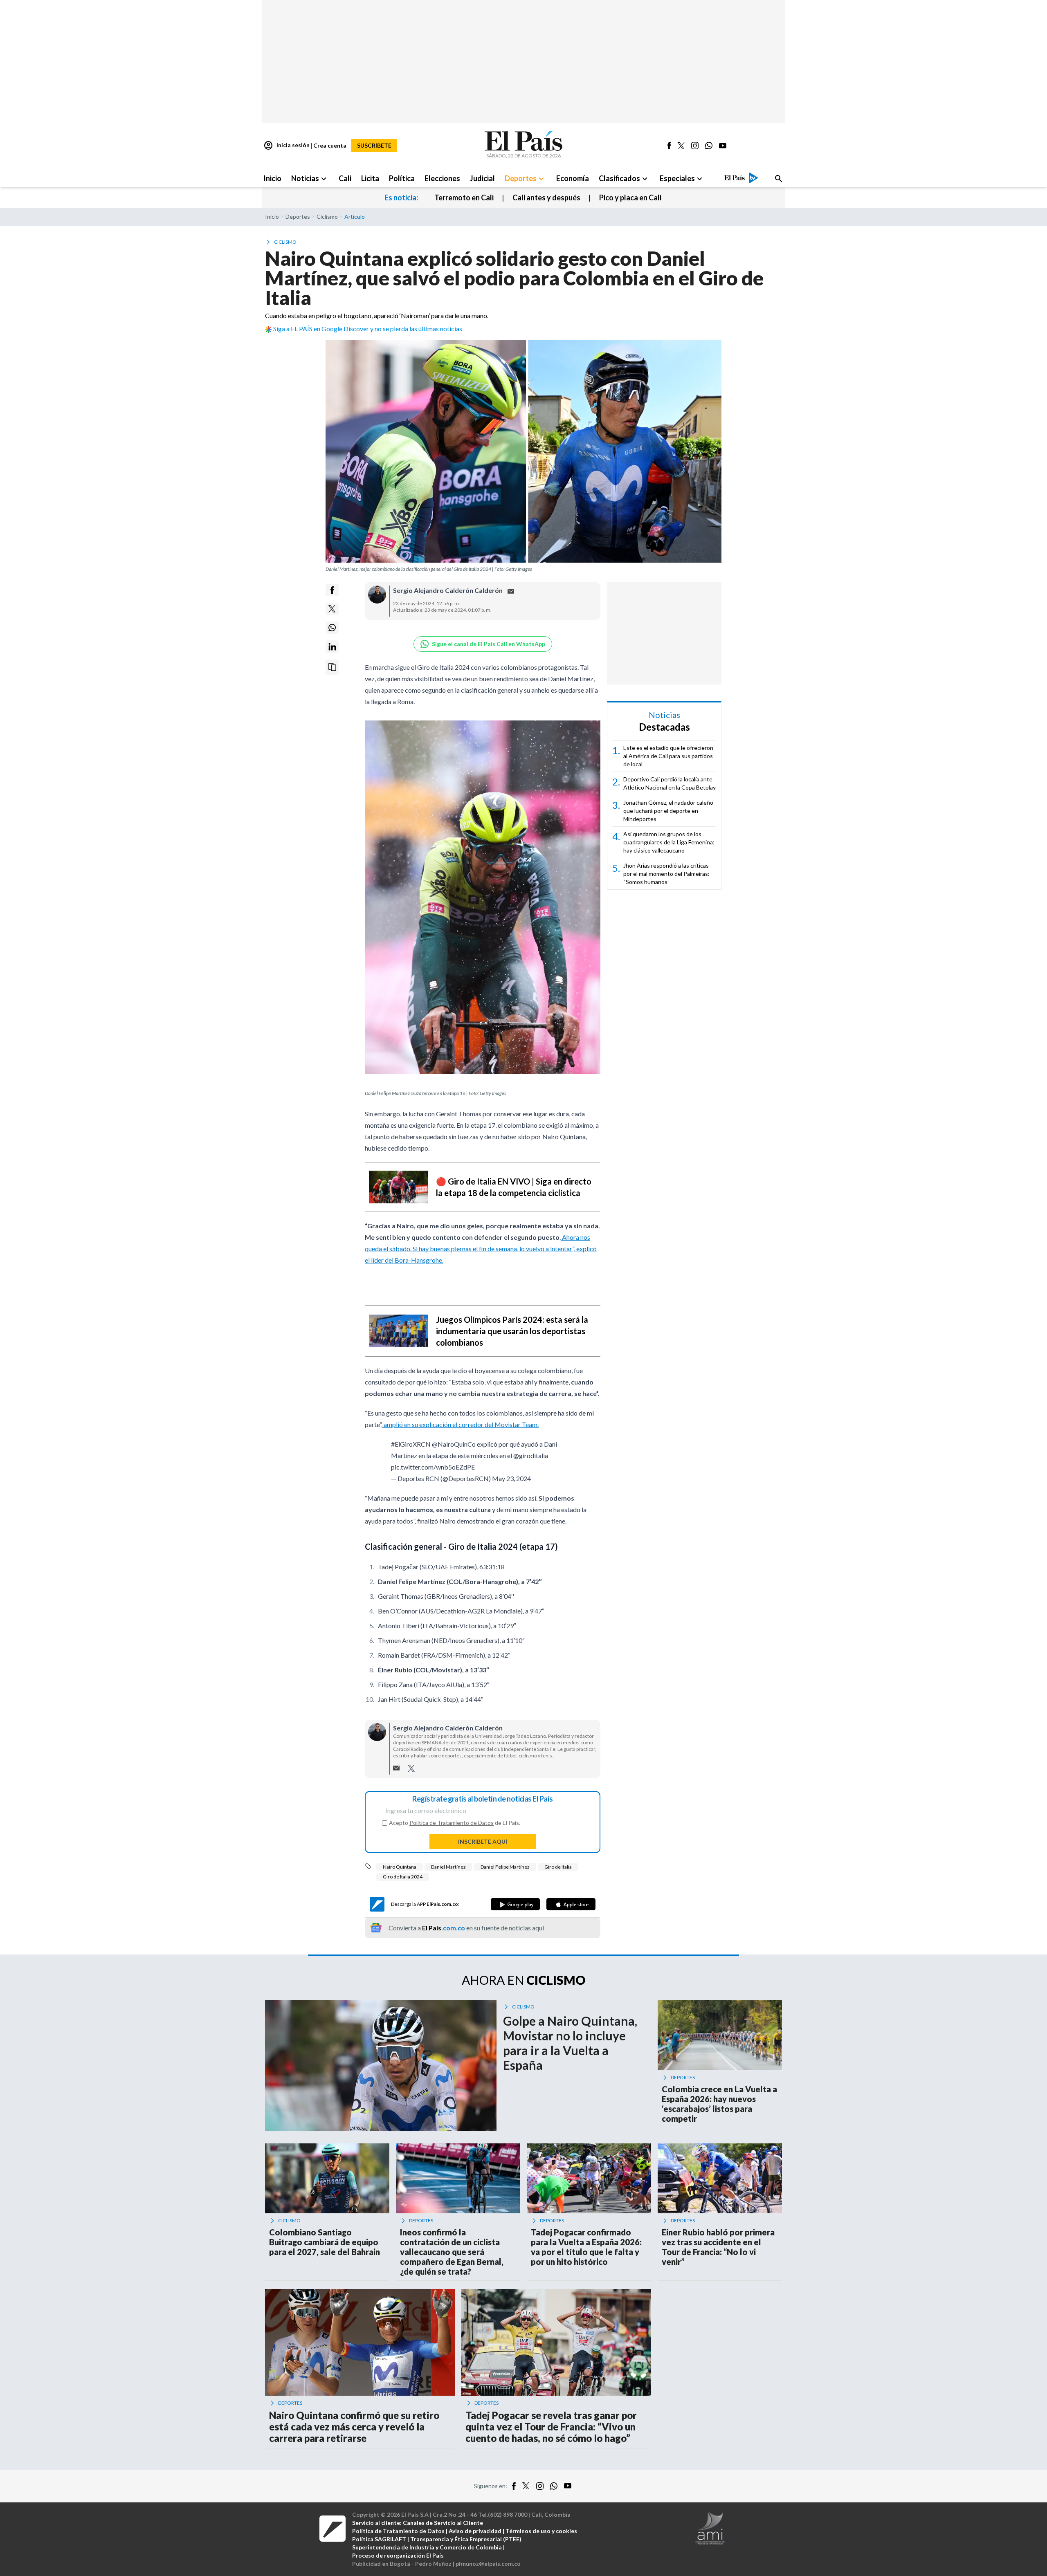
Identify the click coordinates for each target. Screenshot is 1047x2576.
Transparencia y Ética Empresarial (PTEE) (466, 2539)
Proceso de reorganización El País (398, 2555)
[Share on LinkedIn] (332, 647)
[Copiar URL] (332, 667)
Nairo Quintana (400, 1867)
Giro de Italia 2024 (403, 1877)
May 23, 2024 (511, 1478)
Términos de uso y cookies (541, 2531)
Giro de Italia (558, 1867)
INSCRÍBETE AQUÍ (483, 1841)
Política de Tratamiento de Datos (452, 1823)
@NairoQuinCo (454, 1444)
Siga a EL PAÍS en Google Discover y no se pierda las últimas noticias (368, 329)
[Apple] (571, 1904)
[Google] (515, 1904)
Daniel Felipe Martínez (505, 1867)
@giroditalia (531, 1455)
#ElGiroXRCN (411, 1444)
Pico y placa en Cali (630, 197)
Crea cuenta (330, 145)
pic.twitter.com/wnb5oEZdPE (433, 1467)
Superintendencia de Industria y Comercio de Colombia (427, 2547)
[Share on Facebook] (332, 590)
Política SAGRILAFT (379, 2539)
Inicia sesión (286, 146)
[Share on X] (332, 609)
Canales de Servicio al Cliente (443, 2523)
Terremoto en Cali (464, 197)
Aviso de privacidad (475, 2531)
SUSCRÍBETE (374, 145)
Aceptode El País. (455, 1823)
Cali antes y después (546, 197)
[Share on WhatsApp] (332, 628)
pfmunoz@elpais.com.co (488, 2564)
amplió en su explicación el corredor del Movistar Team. (461, 1424)
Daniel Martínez (448, 1867)
